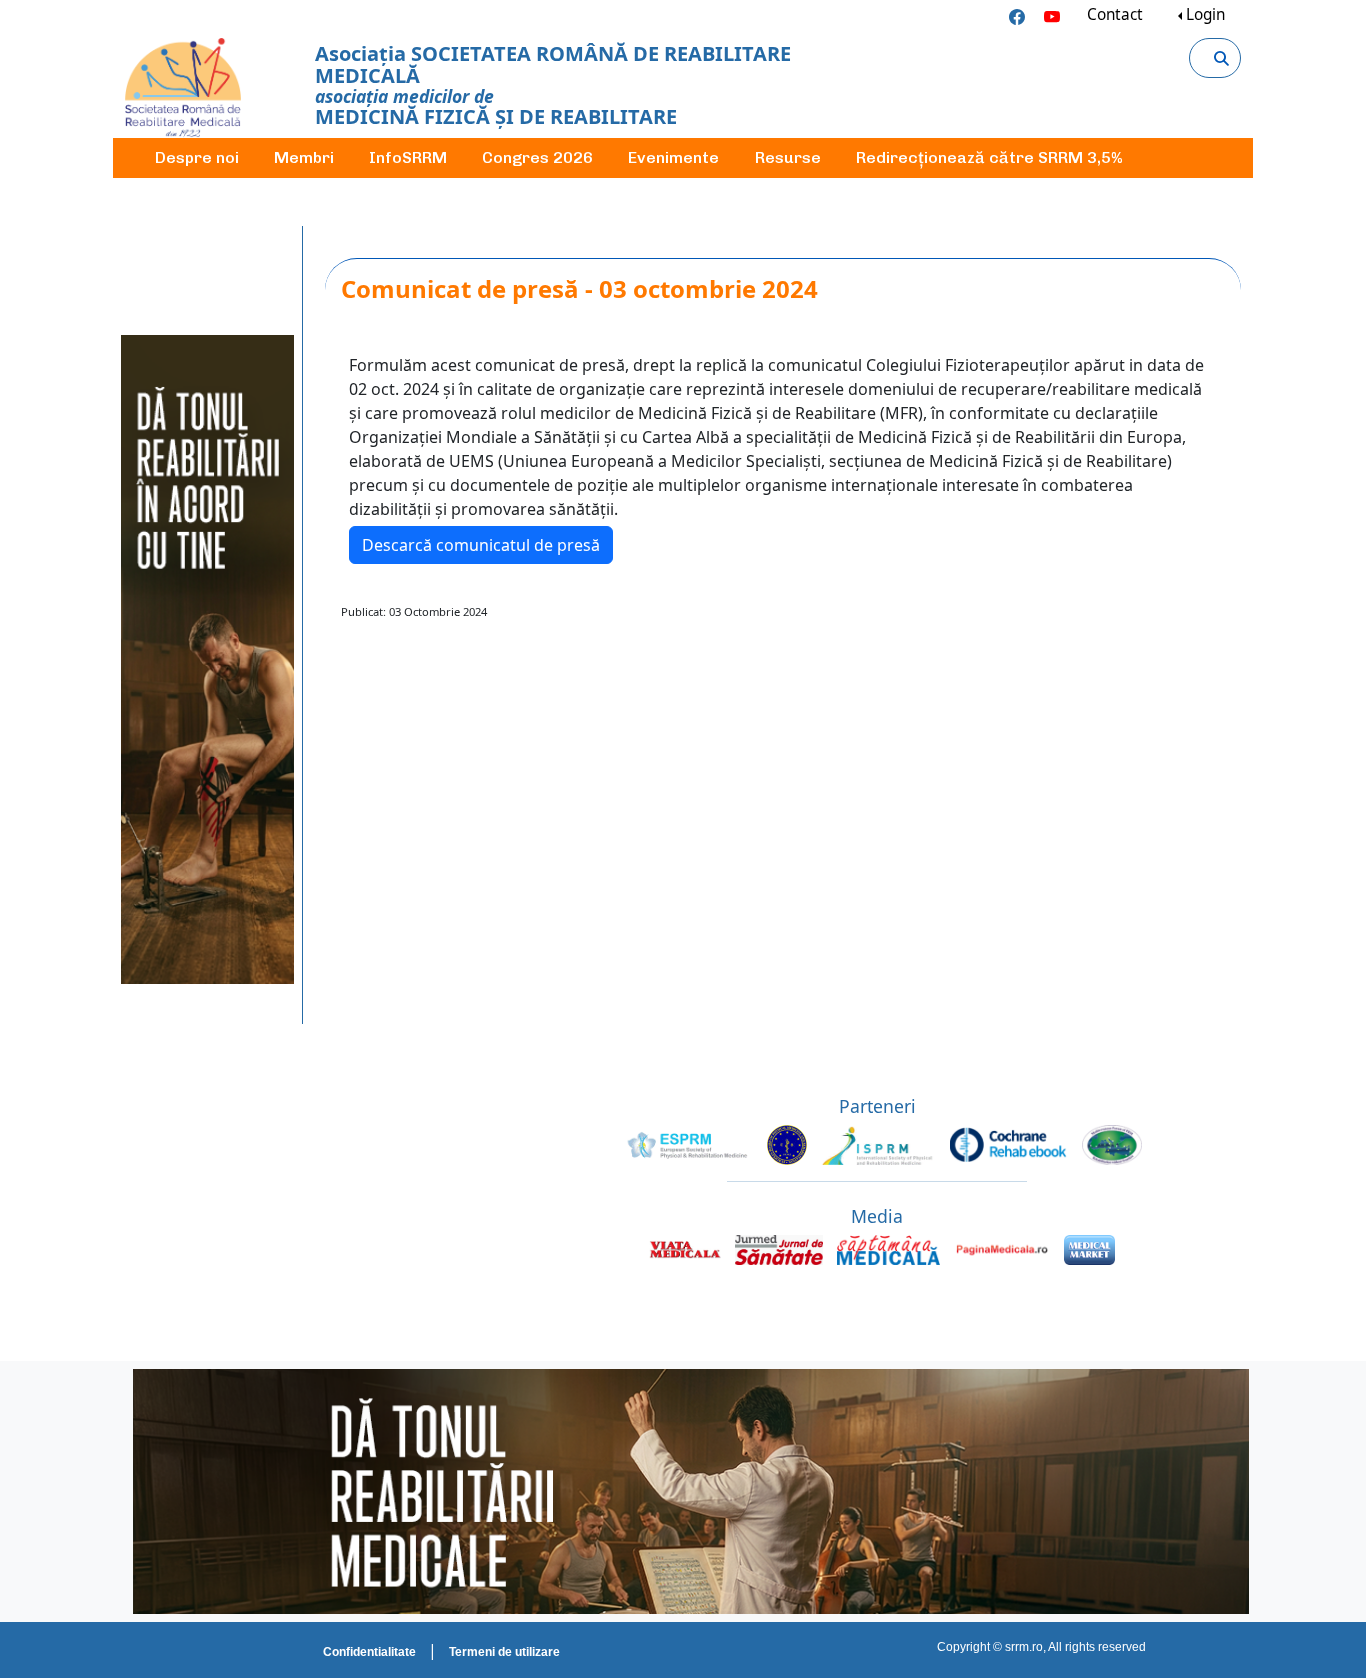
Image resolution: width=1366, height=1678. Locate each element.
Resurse (788, 157)
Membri (304, 157)
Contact (1115, 14)
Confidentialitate (369, 1652)
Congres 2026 (537, 157)
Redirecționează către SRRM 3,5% (989, 157)
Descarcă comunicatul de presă (481, 545)
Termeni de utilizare (504, 1652)
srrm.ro (1024, 1647)
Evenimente (673, 157)
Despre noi (197, 157)
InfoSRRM (408, 157)
